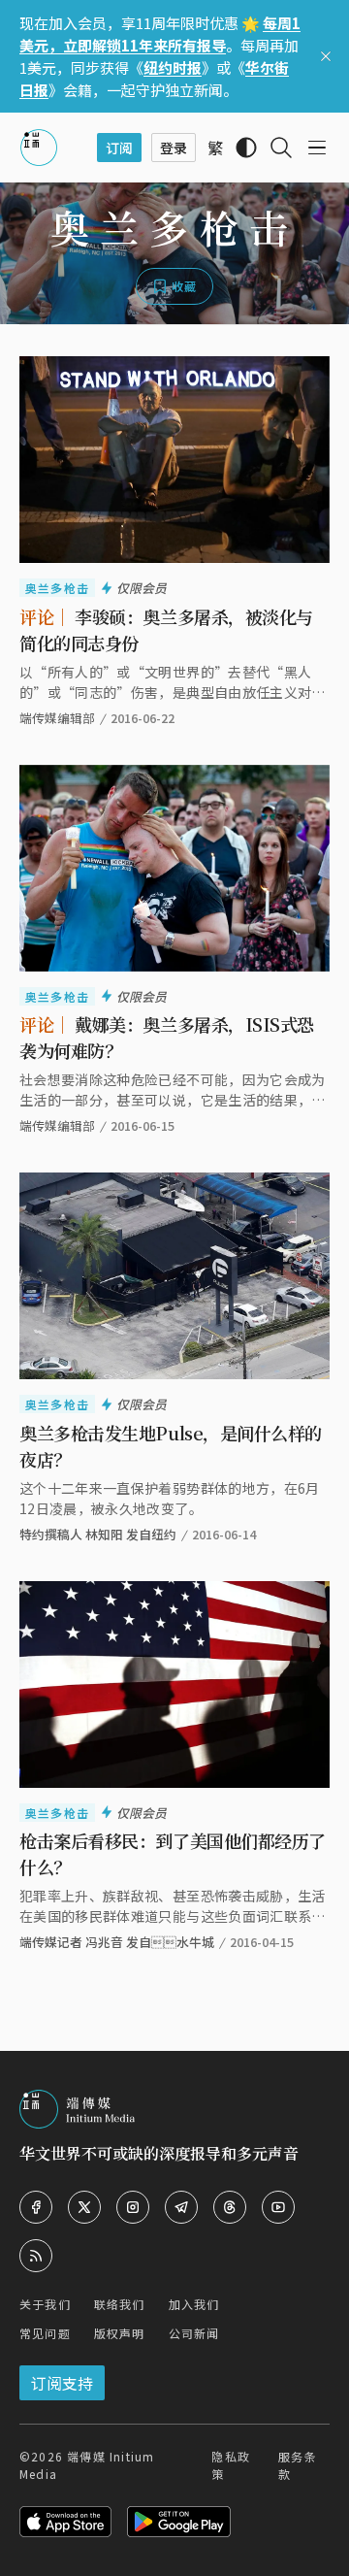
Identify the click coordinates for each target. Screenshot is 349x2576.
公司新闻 (194, 2333)
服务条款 (298, 2465)
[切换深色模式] (246, 148)
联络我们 (120, 2304)
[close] (326, 56)
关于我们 (45, 2304)
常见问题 (45, 2333)
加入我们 (194, 2304)
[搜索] (281, 148)
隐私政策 (231, 2465)
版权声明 (120, 2333)
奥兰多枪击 (57, 588)
